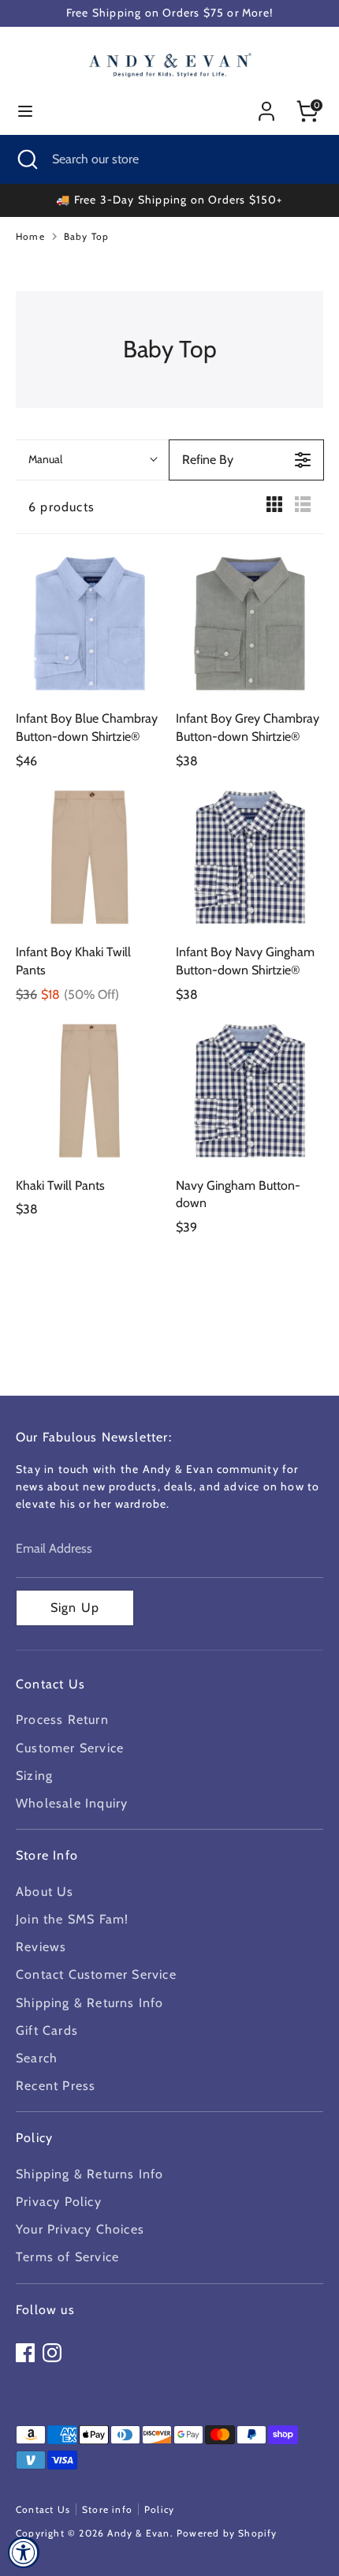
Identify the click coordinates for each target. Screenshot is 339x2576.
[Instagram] (52, 2353)
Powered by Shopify (227, 2533)
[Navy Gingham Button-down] (250, 1091)
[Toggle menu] (25, 111)
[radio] (274, 507)
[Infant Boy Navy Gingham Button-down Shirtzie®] (250, 857)
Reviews (41, 1947)
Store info (107, 2509)
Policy (159, 2509)
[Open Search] (26, 159)
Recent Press (56, 2086)
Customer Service (70, 1748)
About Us (45, 1892)
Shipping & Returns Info (90, 2003)
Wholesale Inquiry (72, 1803)
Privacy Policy (59, 2202)
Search (37, 2058)
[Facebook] (25, 2353)
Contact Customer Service (96, 1974)
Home (30, 236)
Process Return (62, 1720)
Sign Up (75, 1608)
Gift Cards (47, 2030)
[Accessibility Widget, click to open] (24, 2552)
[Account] (266, 105)
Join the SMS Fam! (72, 1919)
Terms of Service (67, 2257)
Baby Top (87, 236)
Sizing (34, 1776)
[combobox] (92, 460)
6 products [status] (61, 507)
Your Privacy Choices (80, 2229)
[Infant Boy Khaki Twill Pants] (89, 857)
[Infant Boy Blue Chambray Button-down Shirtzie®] (89, 624)
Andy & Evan (138, 2533)
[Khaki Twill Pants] (89, 1091)
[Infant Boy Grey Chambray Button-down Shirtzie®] (250, 624)
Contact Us (43, 2509)
